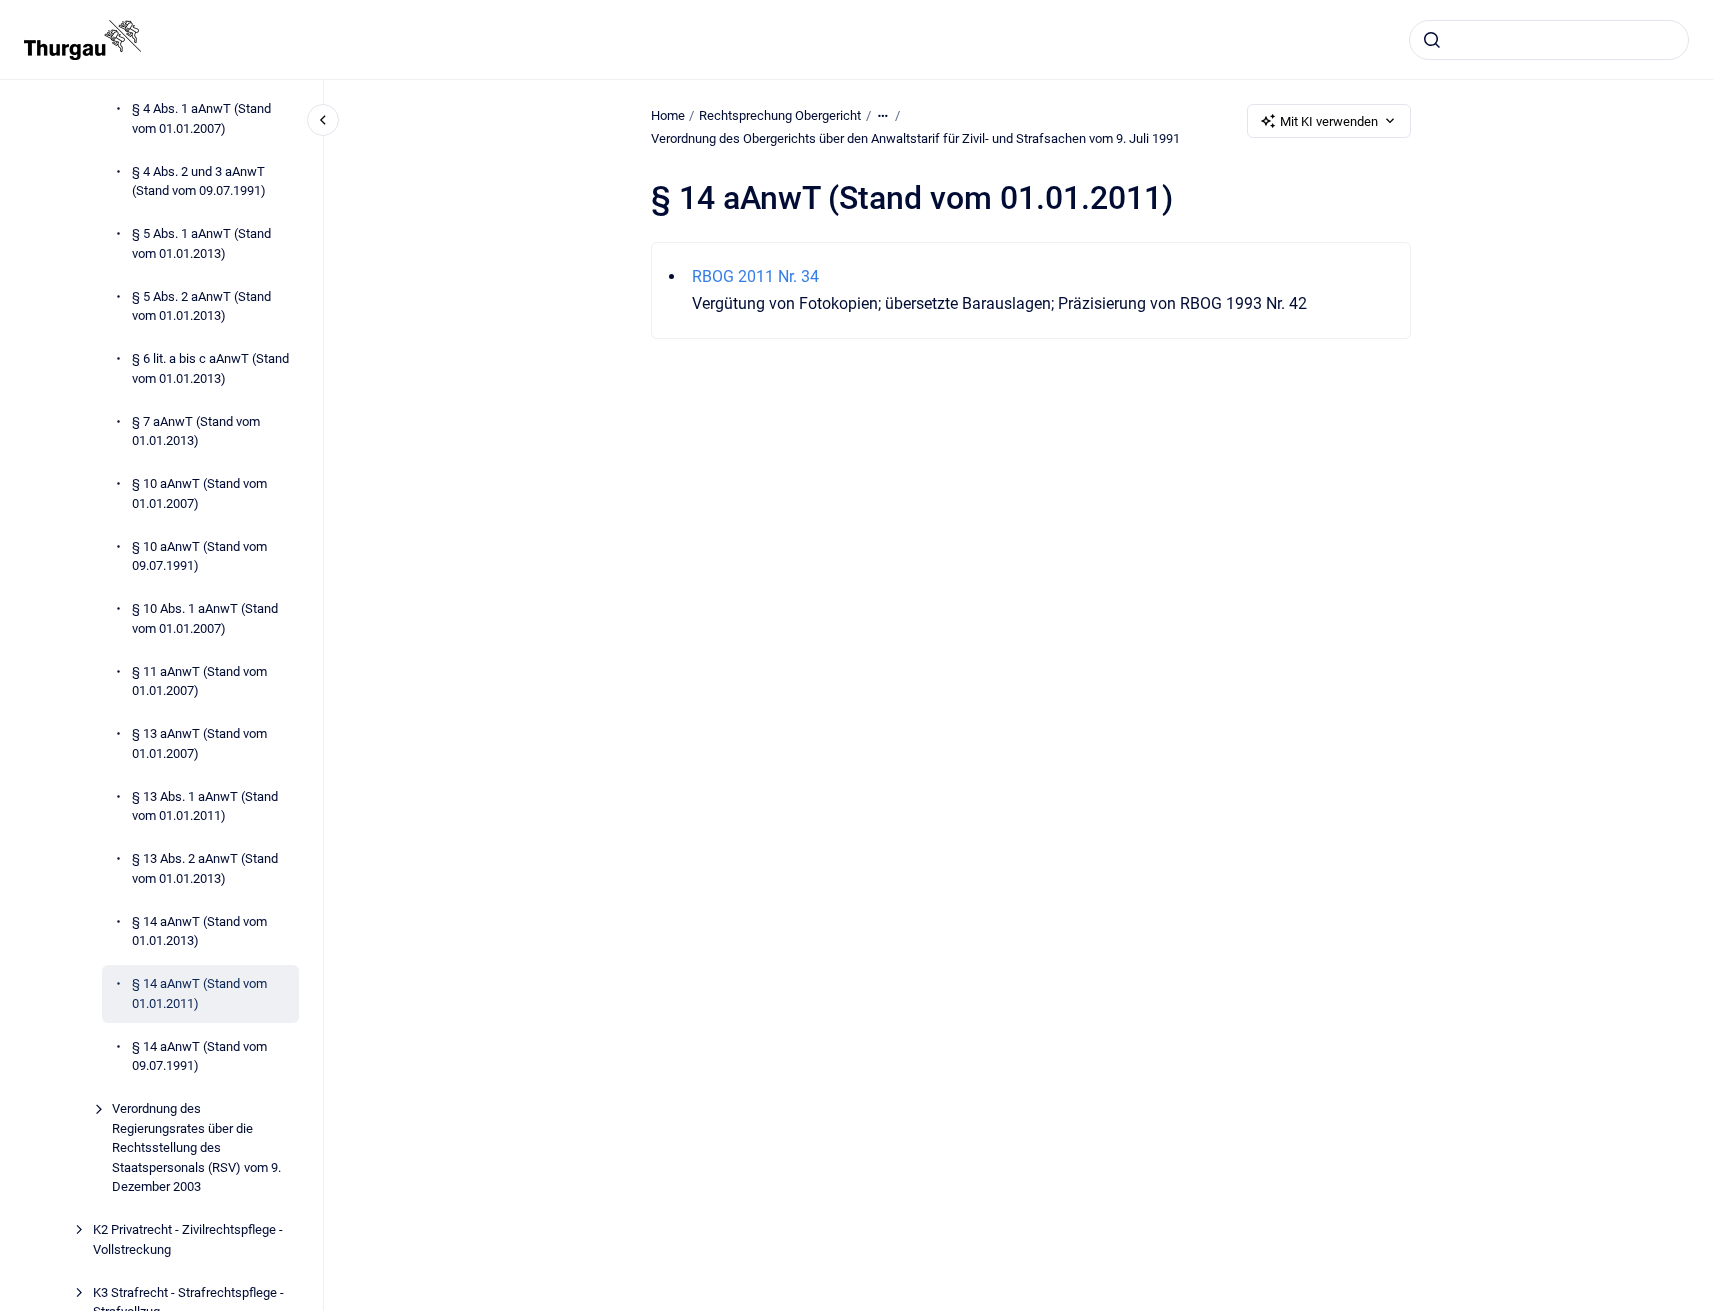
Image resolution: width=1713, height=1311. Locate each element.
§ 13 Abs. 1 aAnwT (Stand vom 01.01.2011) (205, 806)
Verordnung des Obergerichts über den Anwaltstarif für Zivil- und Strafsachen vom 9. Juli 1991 (915, 138)
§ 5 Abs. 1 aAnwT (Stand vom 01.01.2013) (201, 243)
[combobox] (1549, 40)
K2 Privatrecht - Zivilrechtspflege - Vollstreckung (188, 1239)
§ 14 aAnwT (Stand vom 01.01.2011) (199, 993)
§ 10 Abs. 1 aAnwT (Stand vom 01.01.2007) (205, 618)
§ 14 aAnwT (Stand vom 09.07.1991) (199, 1056)
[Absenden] (1432, 40)
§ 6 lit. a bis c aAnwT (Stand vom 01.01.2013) (210, 368)
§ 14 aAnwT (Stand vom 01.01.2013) (199, 931)
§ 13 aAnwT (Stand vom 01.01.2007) (199, 743)
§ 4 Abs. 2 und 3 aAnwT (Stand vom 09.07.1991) (199, 181)
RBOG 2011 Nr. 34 (755, 276)
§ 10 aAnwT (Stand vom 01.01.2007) (199, 493)
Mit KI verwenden (1329, 121)
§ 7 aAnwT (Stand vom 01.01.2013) (196, 431)
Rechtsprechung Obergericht (780, 115)
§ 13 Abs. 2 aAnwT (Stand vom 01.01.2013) (205, 868)
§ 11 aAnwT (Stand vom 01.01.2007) (199, 681)
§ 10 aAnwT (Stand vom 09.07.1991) (199, 556)
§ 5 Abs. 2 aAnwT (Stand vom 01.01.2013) (201, 306)
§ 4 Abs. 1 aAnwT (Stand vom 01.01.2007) (201, 118)
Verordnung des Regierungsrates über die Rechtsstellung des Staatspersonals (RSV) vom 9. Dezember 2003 (196, 1147)
